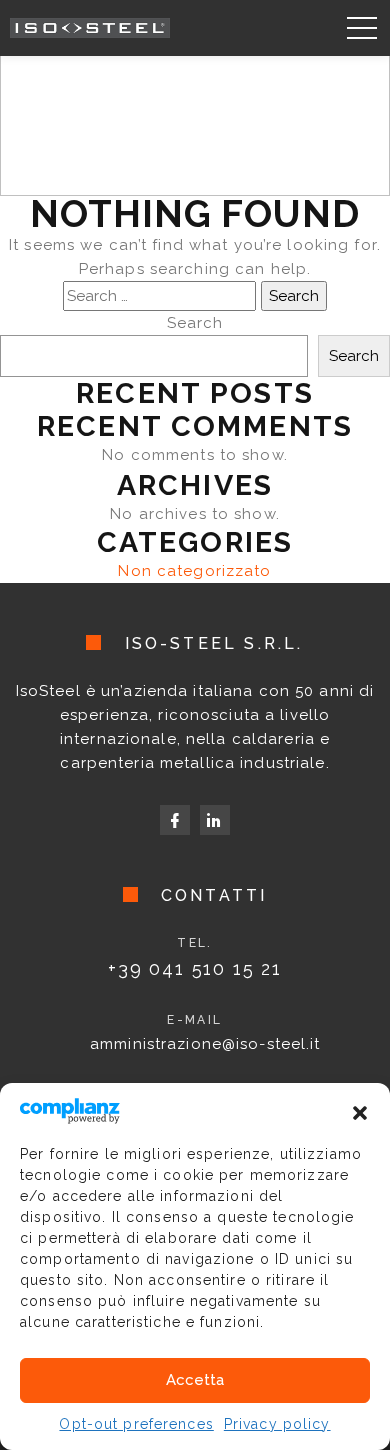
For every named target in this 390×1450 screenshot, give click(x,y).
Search (195, 323)
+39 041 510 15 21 (195, 968)
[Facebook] (175, 820)
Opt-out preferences (136, 1424)
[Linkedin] (215, 820)
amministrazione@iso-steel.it (205, 1044)
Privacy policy (277, 1424)
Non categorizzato (194, 571)
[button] (360, 1111)
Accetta (195, 1380)
